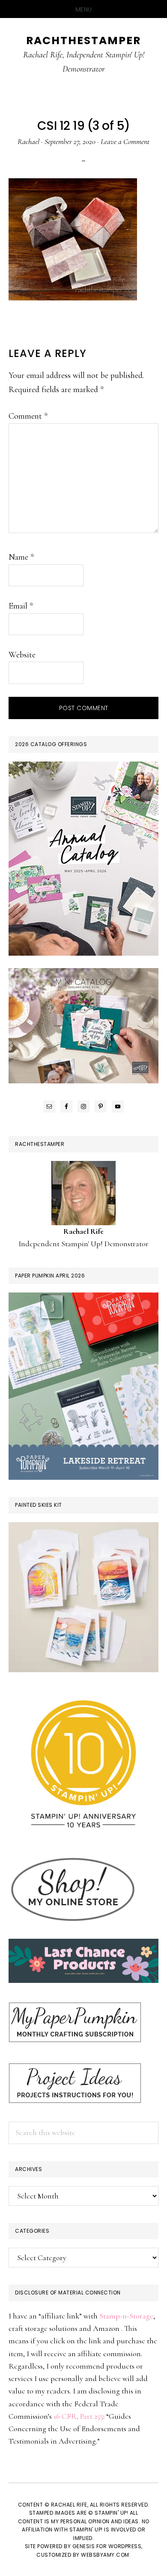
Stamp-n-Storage (126, 2316)
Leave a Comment (125, 141)
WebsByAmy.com (105, 2555)
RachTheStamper (83, 40)
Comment (28, 416)
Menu (84, 9)
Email (21, 606)
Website (22, 655)
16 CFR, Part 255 (78, 2416)
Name (21, 557)
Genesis (84, 2546)
